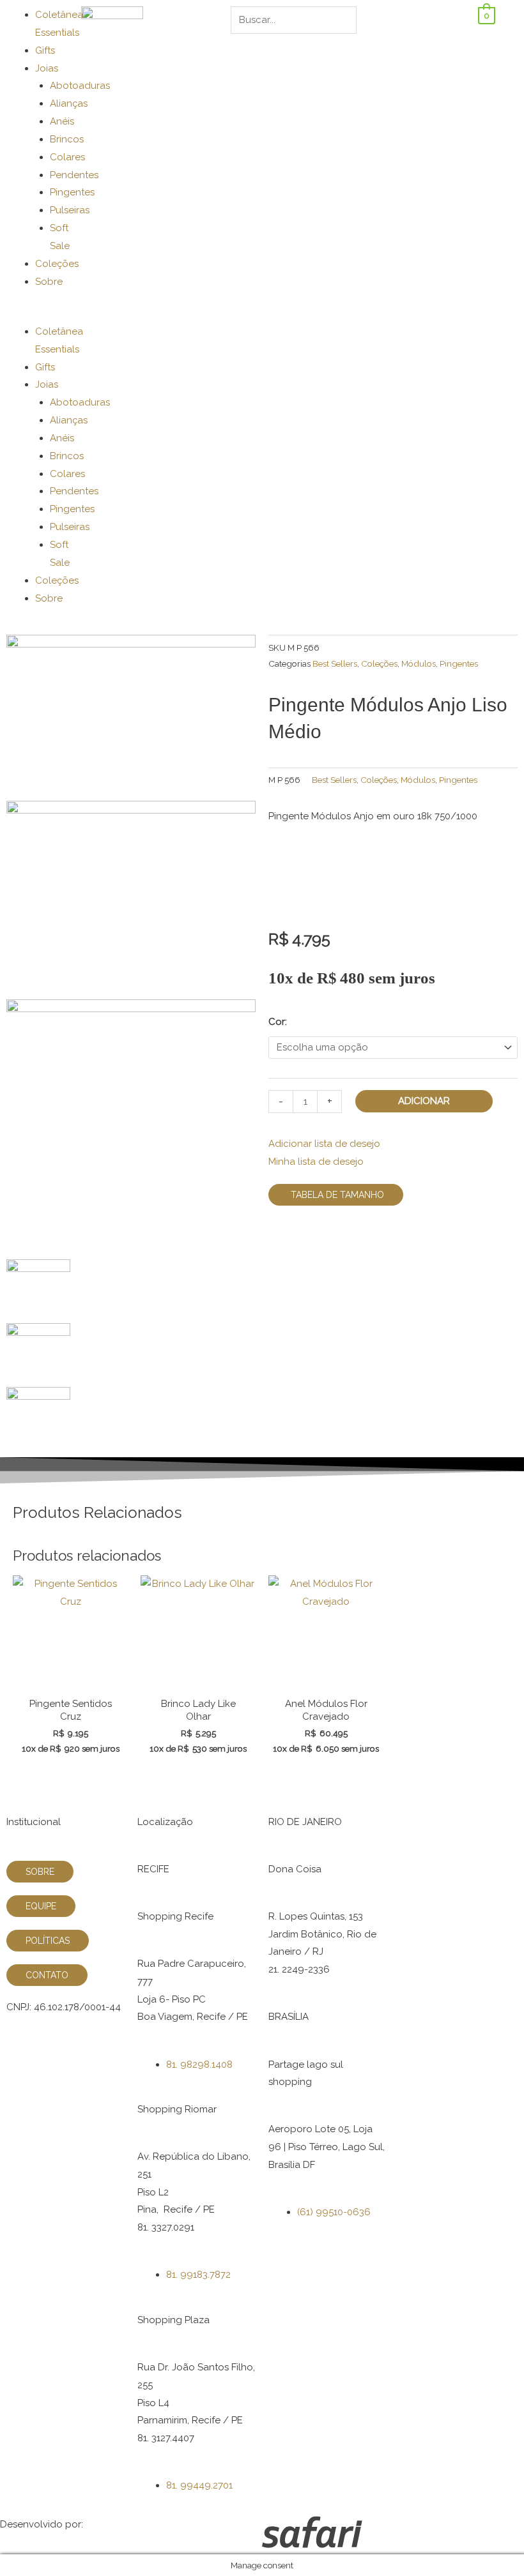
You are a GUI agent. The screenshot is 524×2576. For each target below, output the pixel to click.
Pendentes (74, 175)
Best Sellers (335, 663)
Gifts (45, 50)
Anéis (62, 121)
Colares (67, 157)
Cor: (278, 1022)
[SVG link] (393, 2535)
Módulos (419, 663)
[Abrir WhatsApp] (492, 2544)
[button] (37, 314)
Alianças (69, 103)
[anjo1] (131, 1128)
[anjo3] (131, 899)
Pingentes (72, 192)
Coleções (57, 264)
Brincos (67, 139)
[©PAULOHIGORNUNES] (131, 717)
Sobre (49, 282)
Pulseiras (70, 210)
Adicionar (424, 1101)
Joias (47, 68)
